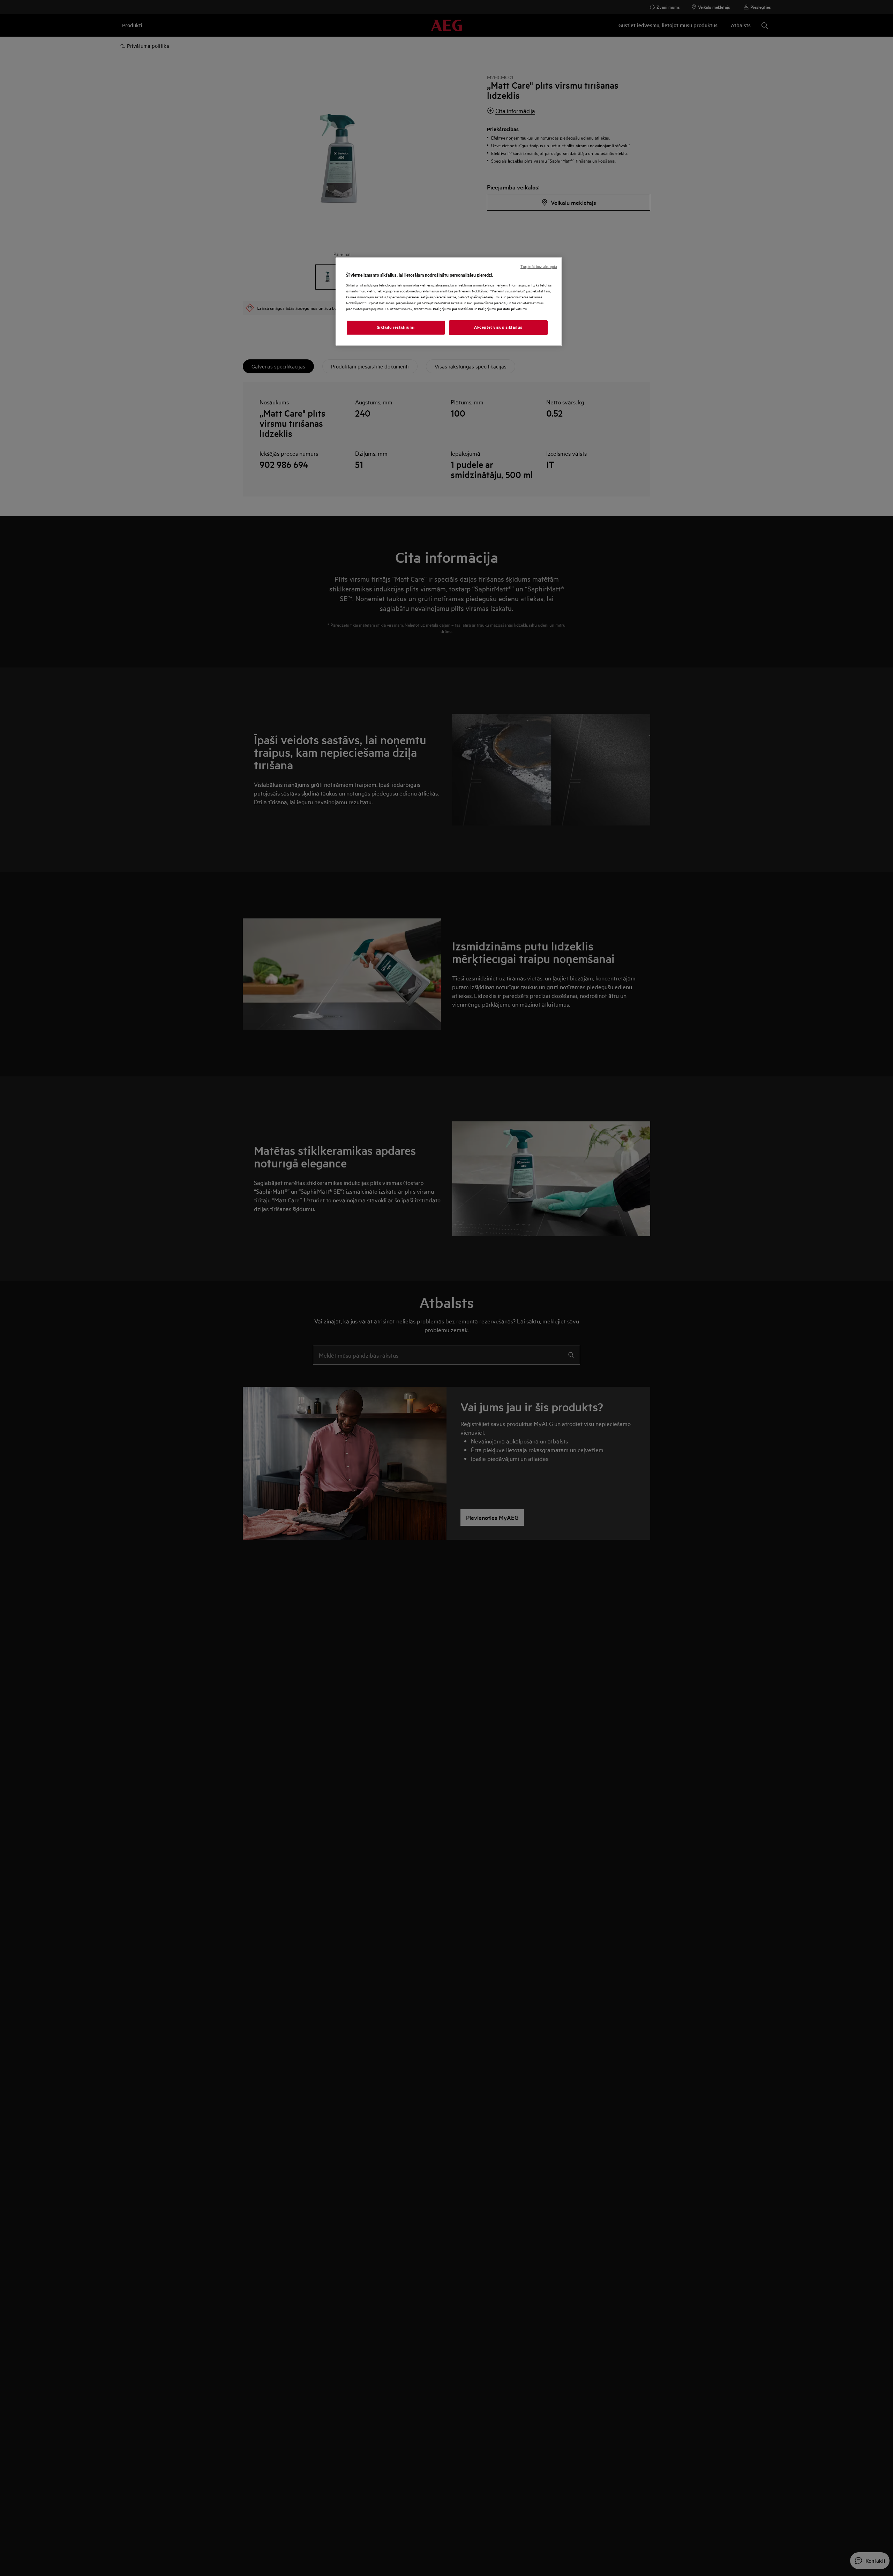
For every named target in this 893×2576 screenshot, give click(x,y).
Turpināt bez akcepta (539, 267)
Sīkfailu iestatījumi (396, 327)
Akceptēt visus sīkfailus (498, 327)
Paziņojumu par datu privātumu (503, 309)
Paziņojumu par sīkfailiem (453, 309)
